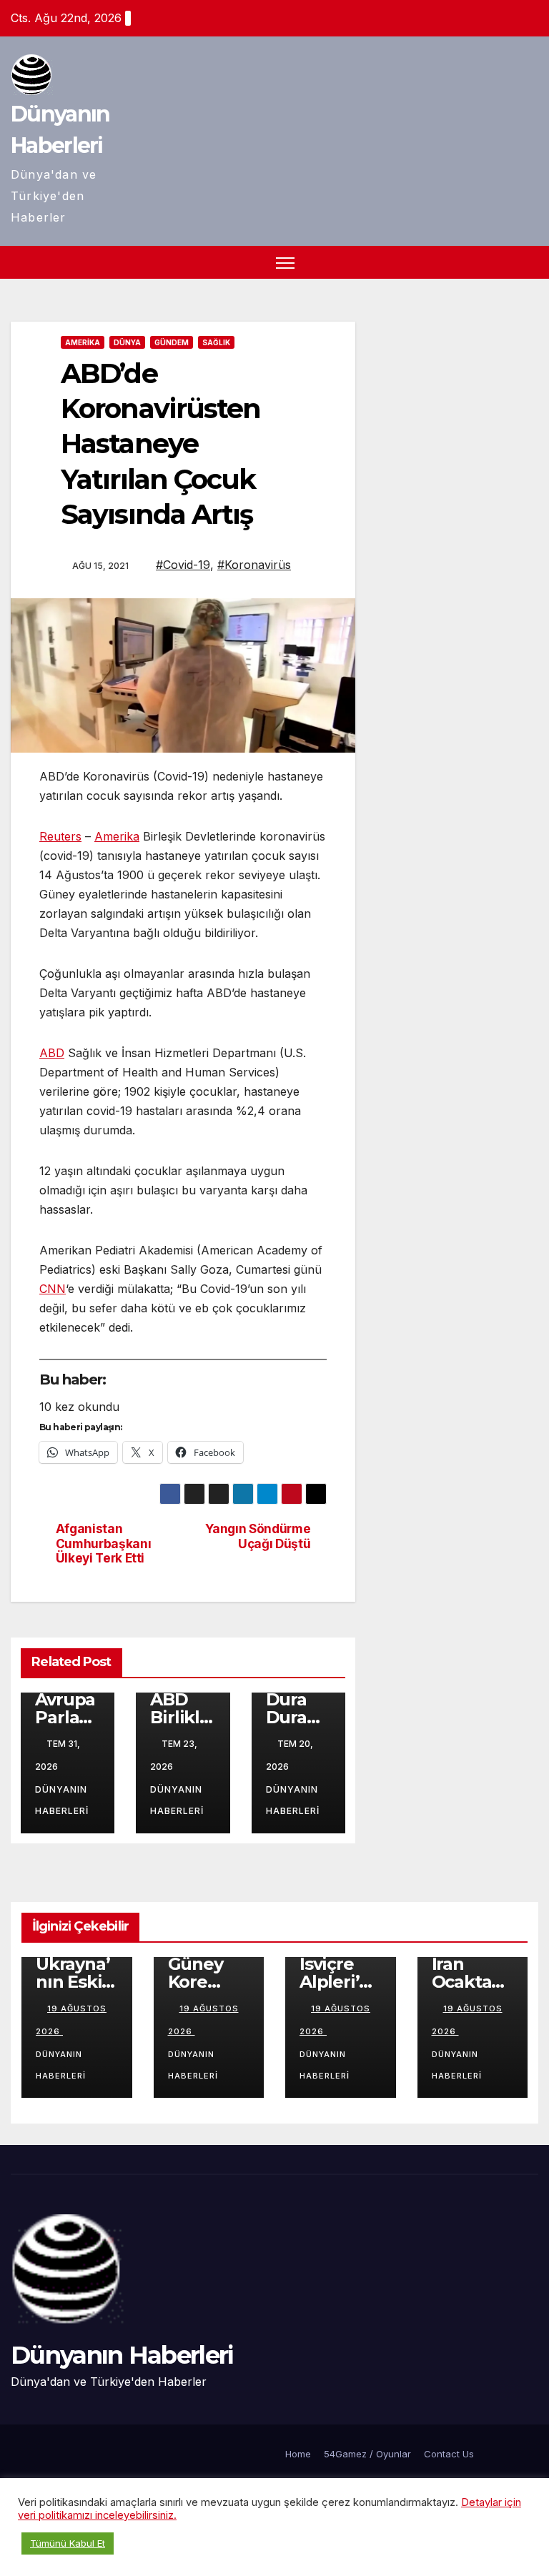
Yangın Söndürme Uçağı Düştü (258, 1536)
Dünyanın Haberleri (62, 1800)
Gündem (172, 342)
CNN (53, 1289)
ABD (52, 1053)
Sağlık (216, 342)
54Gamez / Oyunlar (367, 2454)
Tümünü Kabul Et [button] (68, 2543)
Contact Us (449, 2454)
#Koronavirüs (254, 565)
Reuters (60, 836)
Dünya (127, 342)
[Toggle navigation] (286, 263)
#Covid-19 (183, 565)
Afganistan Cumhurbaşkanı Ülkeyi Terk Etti (104, 1544)
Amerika (83, 342)
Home (298, 2454)
